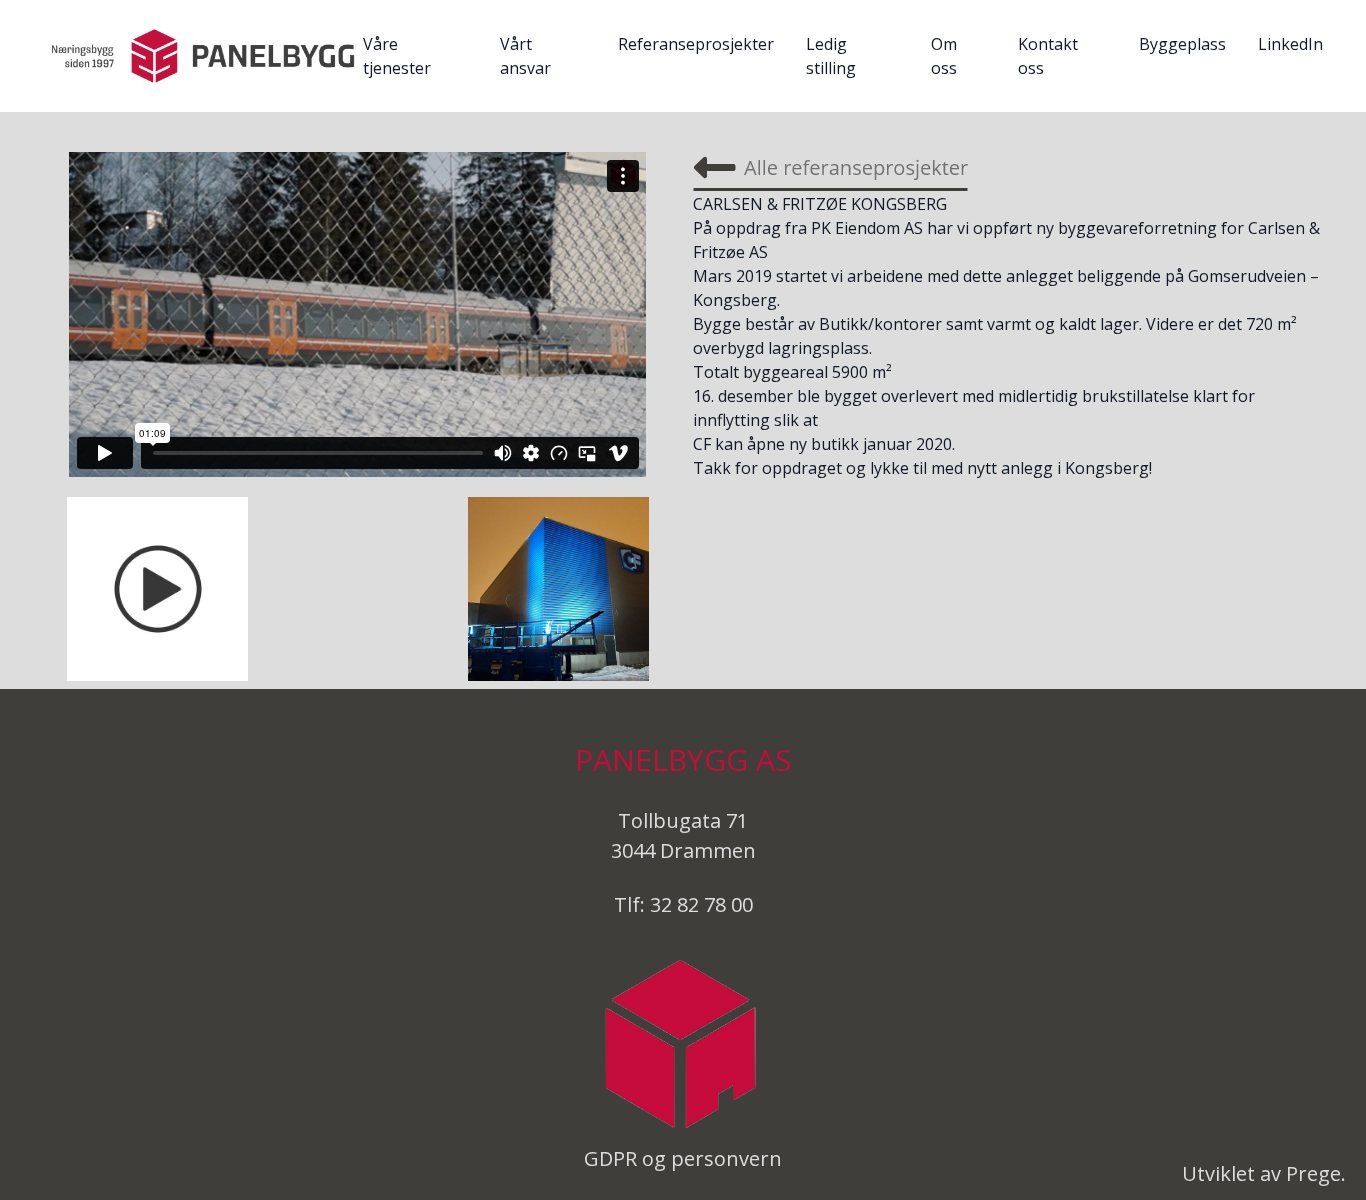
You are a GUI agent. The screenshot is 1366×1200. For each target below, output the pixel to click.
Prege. (1316, 1173)
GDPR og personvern (683, 1158)
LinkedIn (1290, 44)
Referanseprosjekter (696, 44)
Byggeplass (1182, 44)
